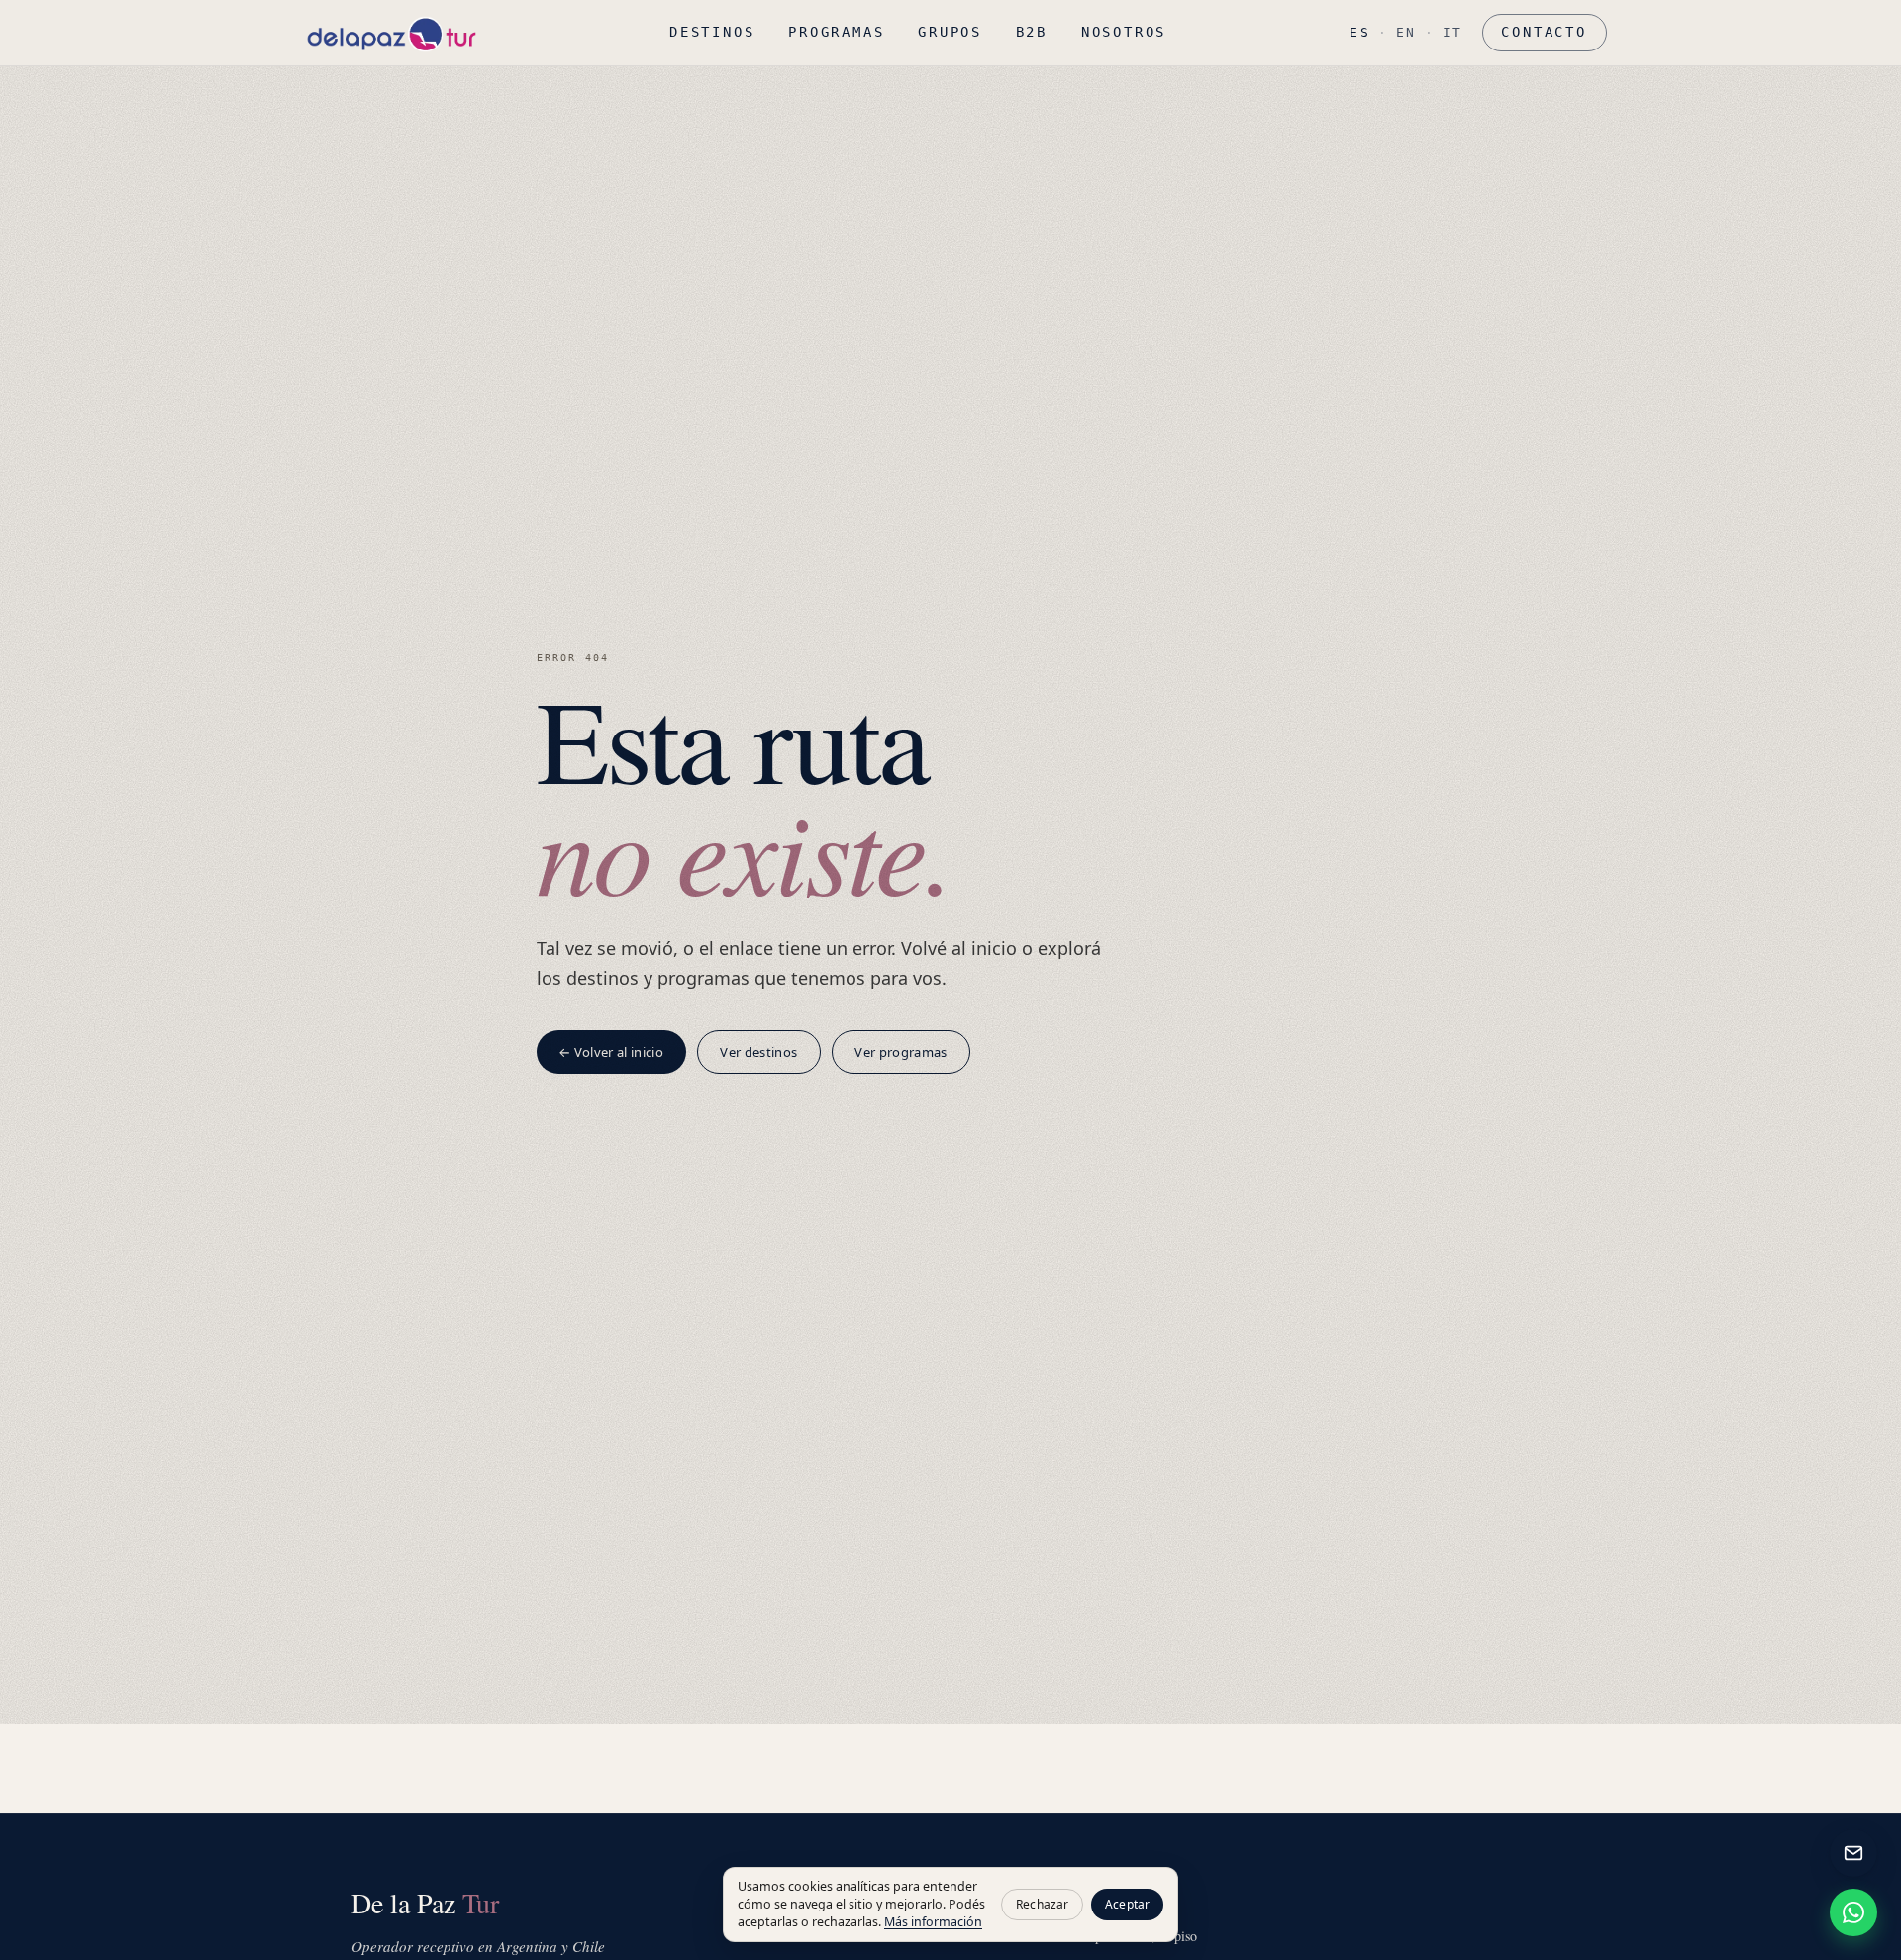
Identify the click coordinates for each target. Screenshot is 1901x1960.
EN (1406, 32)
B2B (1032, 32)
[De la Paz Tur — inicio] (391, 33)
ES (1360, 32)
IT (1453, 32)
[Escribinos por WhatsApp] (1853, 1912)
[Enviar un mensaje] (1853, 1853)
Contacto (1544, 32)
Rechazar (1042, 1904)
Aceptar (1127, 1904)
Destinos (712, 32)
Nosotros (1124, 32)
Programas (836, 32)
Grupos (950, 32)
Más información (933, 1922)
